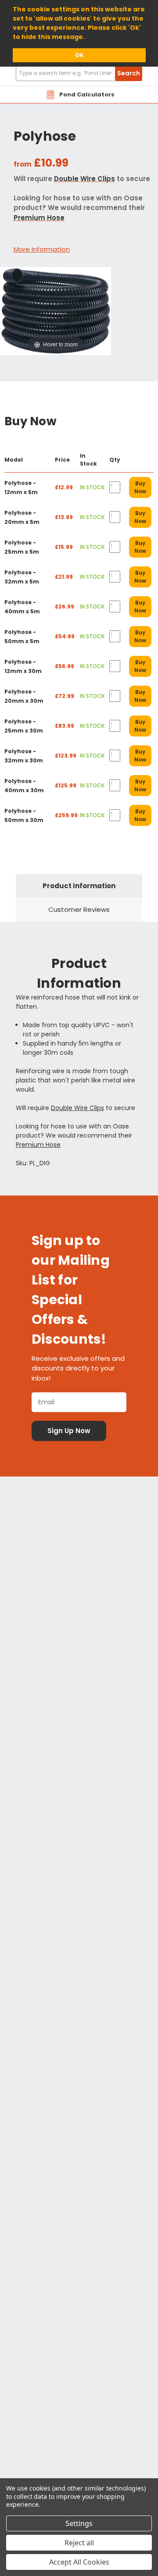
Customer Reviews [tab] (79, 909)
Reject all (79, 2543)
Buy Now (140, 487)
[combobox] (79, 73)
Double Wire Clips (84, 179)
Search (129, 73)
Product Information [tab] (79, 886)
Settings (79, 2523)
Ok (79, 55)
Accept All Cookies (79, 2562)
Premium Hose (39, 218)
